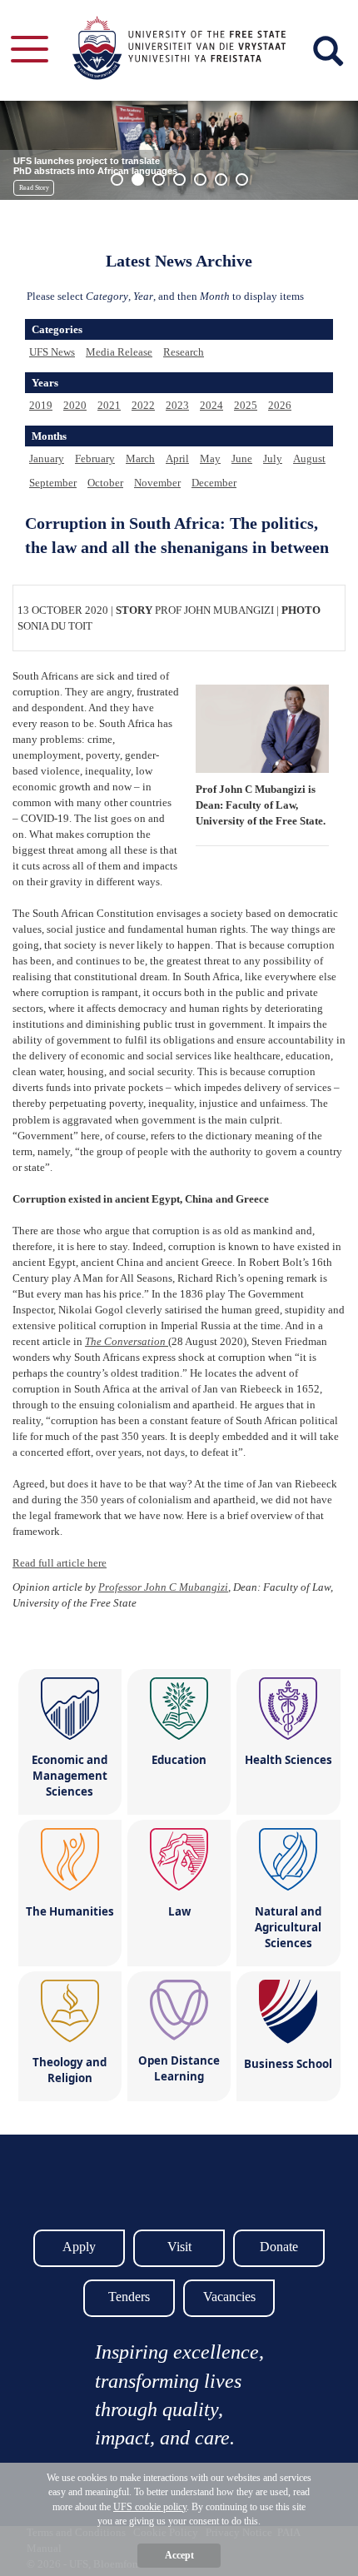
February (95, 458)
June (242, 458)
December (214, 483)
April (177, 458)
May (210, 458)
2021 (109, 405)
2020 (75, 405)
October (105, 483)
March (140, 458)
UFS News (52, 352)
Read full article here (60, 1563)
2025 (246, 405)
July (273, 458)
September (53, 483)
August (309, 458)
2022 (143, 405)
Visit (179, 2247)
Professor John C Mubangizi (163, 1587)
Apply (79, 2247)
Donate (279, 2247)
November (157, 483)
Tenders (129, 2297)
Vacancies (229, 2297)
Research (184, 352)
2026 (280, 405)
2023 (177, 405)
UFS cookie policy (150, 2507)
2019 (41, 405)
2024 (211, 405)
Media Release (119, 352)
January (47, 458)
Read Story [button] (34, 188)
